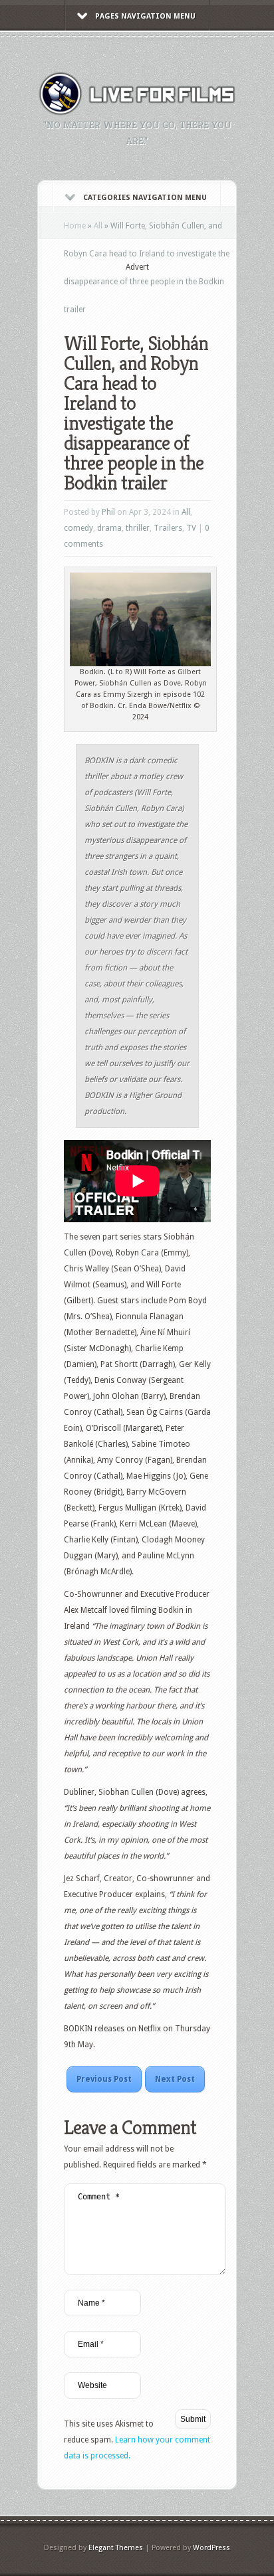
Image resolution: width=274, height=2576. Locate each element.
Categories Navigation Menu (145, 198)
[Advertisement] (169, 294)
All (98, 226)
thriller (138, 528)
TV (191, 528)
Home (75, 226)
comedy (78, 528)
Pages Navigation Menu (145, 16)
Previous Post (104, 2079)
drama (109, 528)
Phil (108, 512)
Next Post (175, 2079)
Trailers (168, 528)
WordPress (211, 2548)
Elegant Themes (116, 2548)
